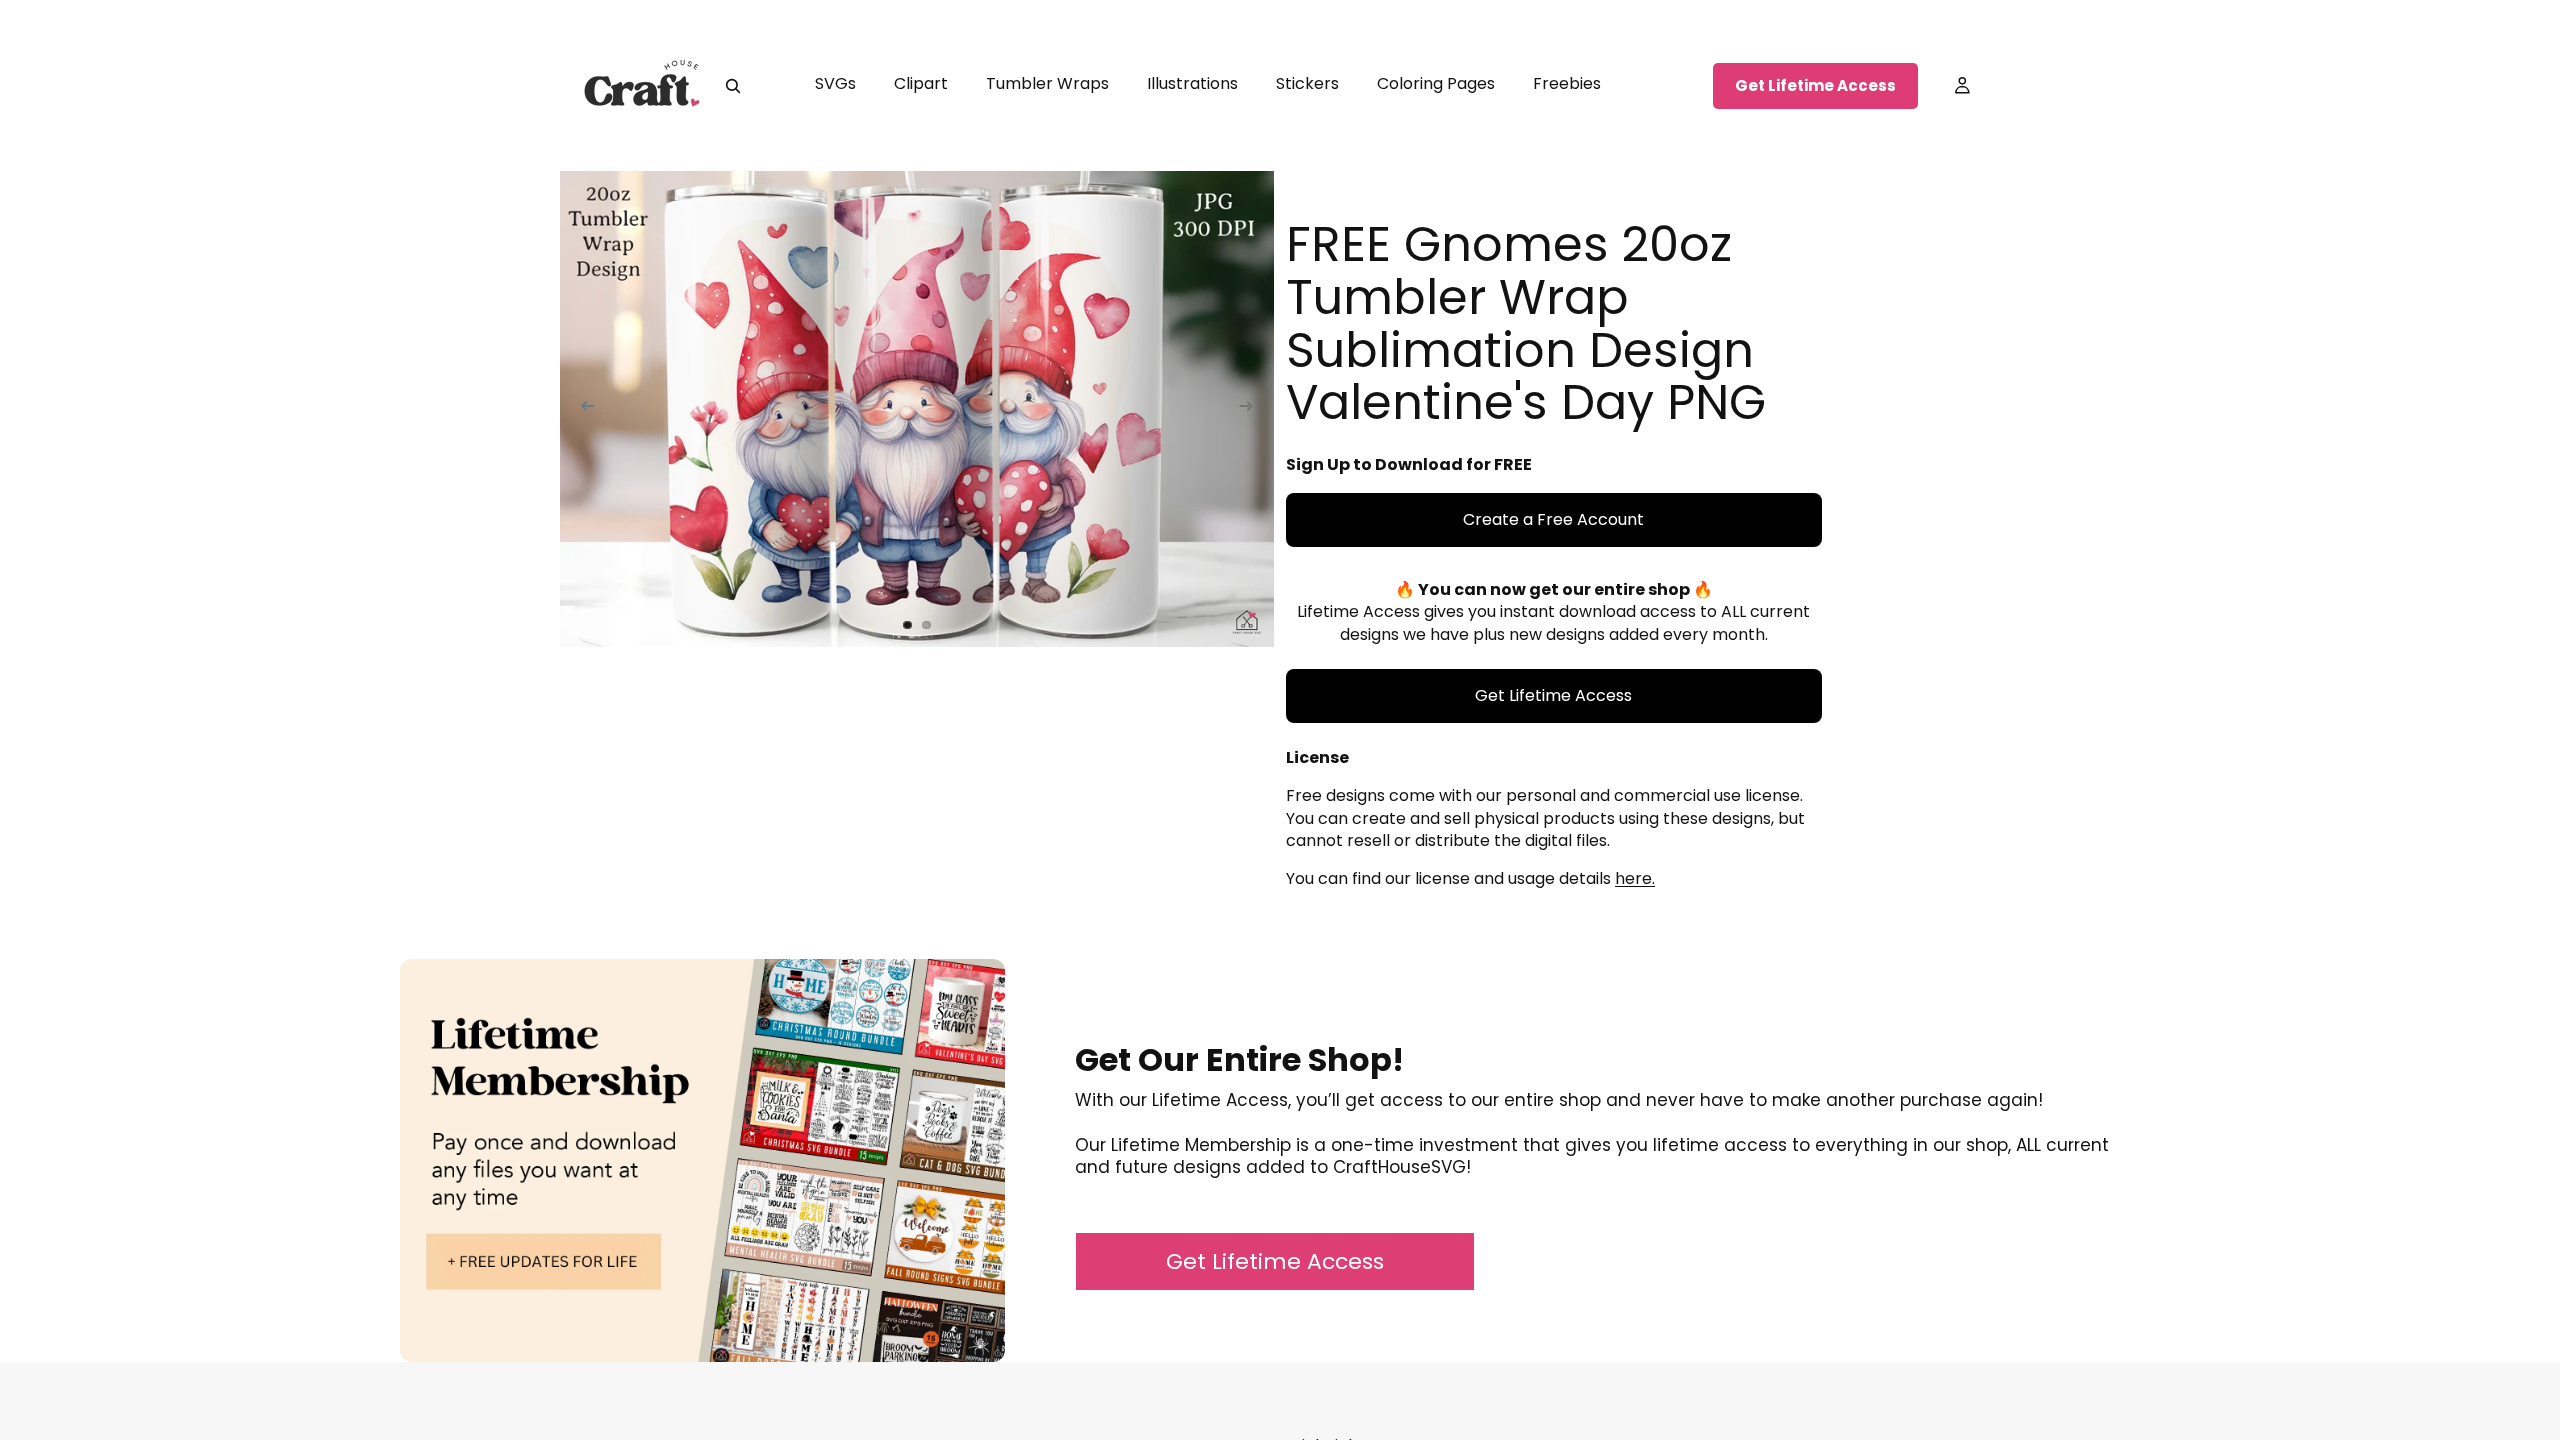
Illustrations (1192, 83)
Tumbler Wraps (1047, 83)
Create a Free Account (1553, 519)
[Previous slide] (582, 409)
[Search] (733, 86)
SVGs (835, 83)
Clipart (921, 83)
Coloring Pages (1436, 83)
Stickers (1307, 83)
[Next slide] (1252, 409)
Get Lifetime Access (1815, 85)
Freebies (1567, 83)
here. (1635, 878)
